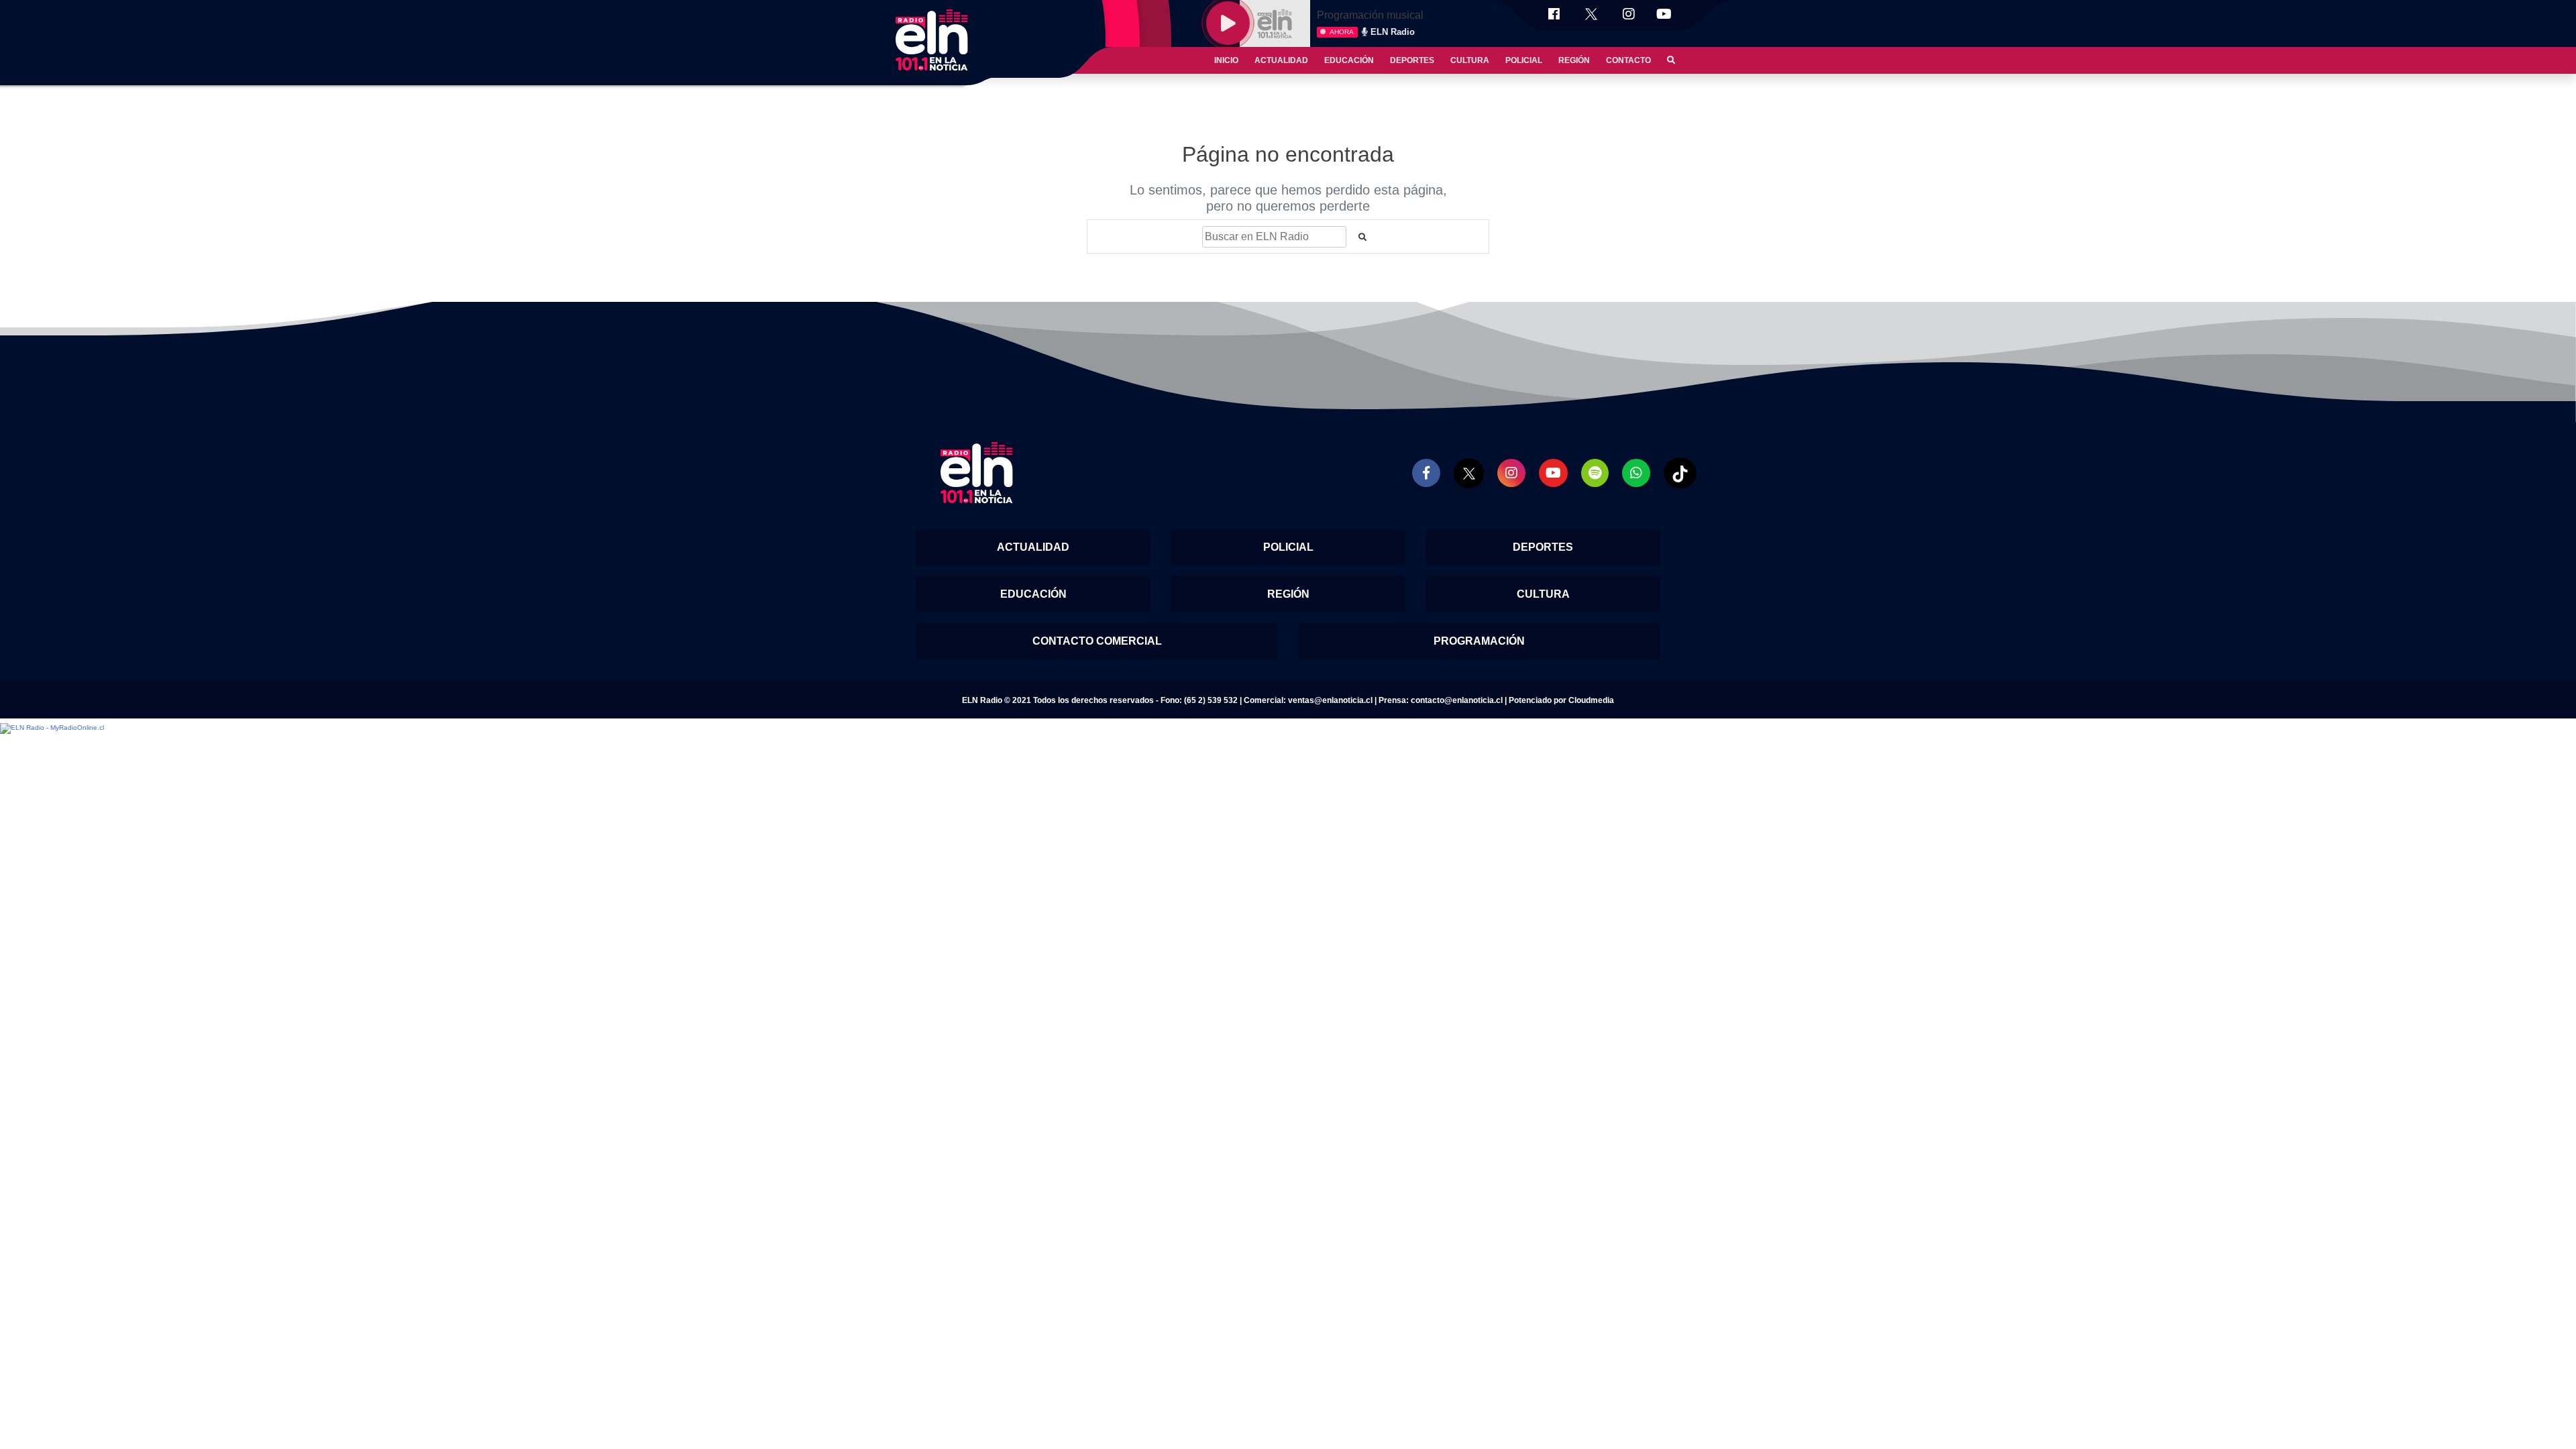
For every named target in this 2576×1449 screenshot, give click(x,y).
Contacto (1628, 60)
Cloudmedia (1591, 700)
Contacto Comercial (1097, 641)
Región (1574, 60)
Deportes (1412, 60)
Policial (1524, 60)
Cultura (1470, 60)
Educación (1349, 60)
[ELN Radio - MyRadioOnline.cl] (52, 728)
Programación (1479, 641)
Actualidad (1281, 60)
